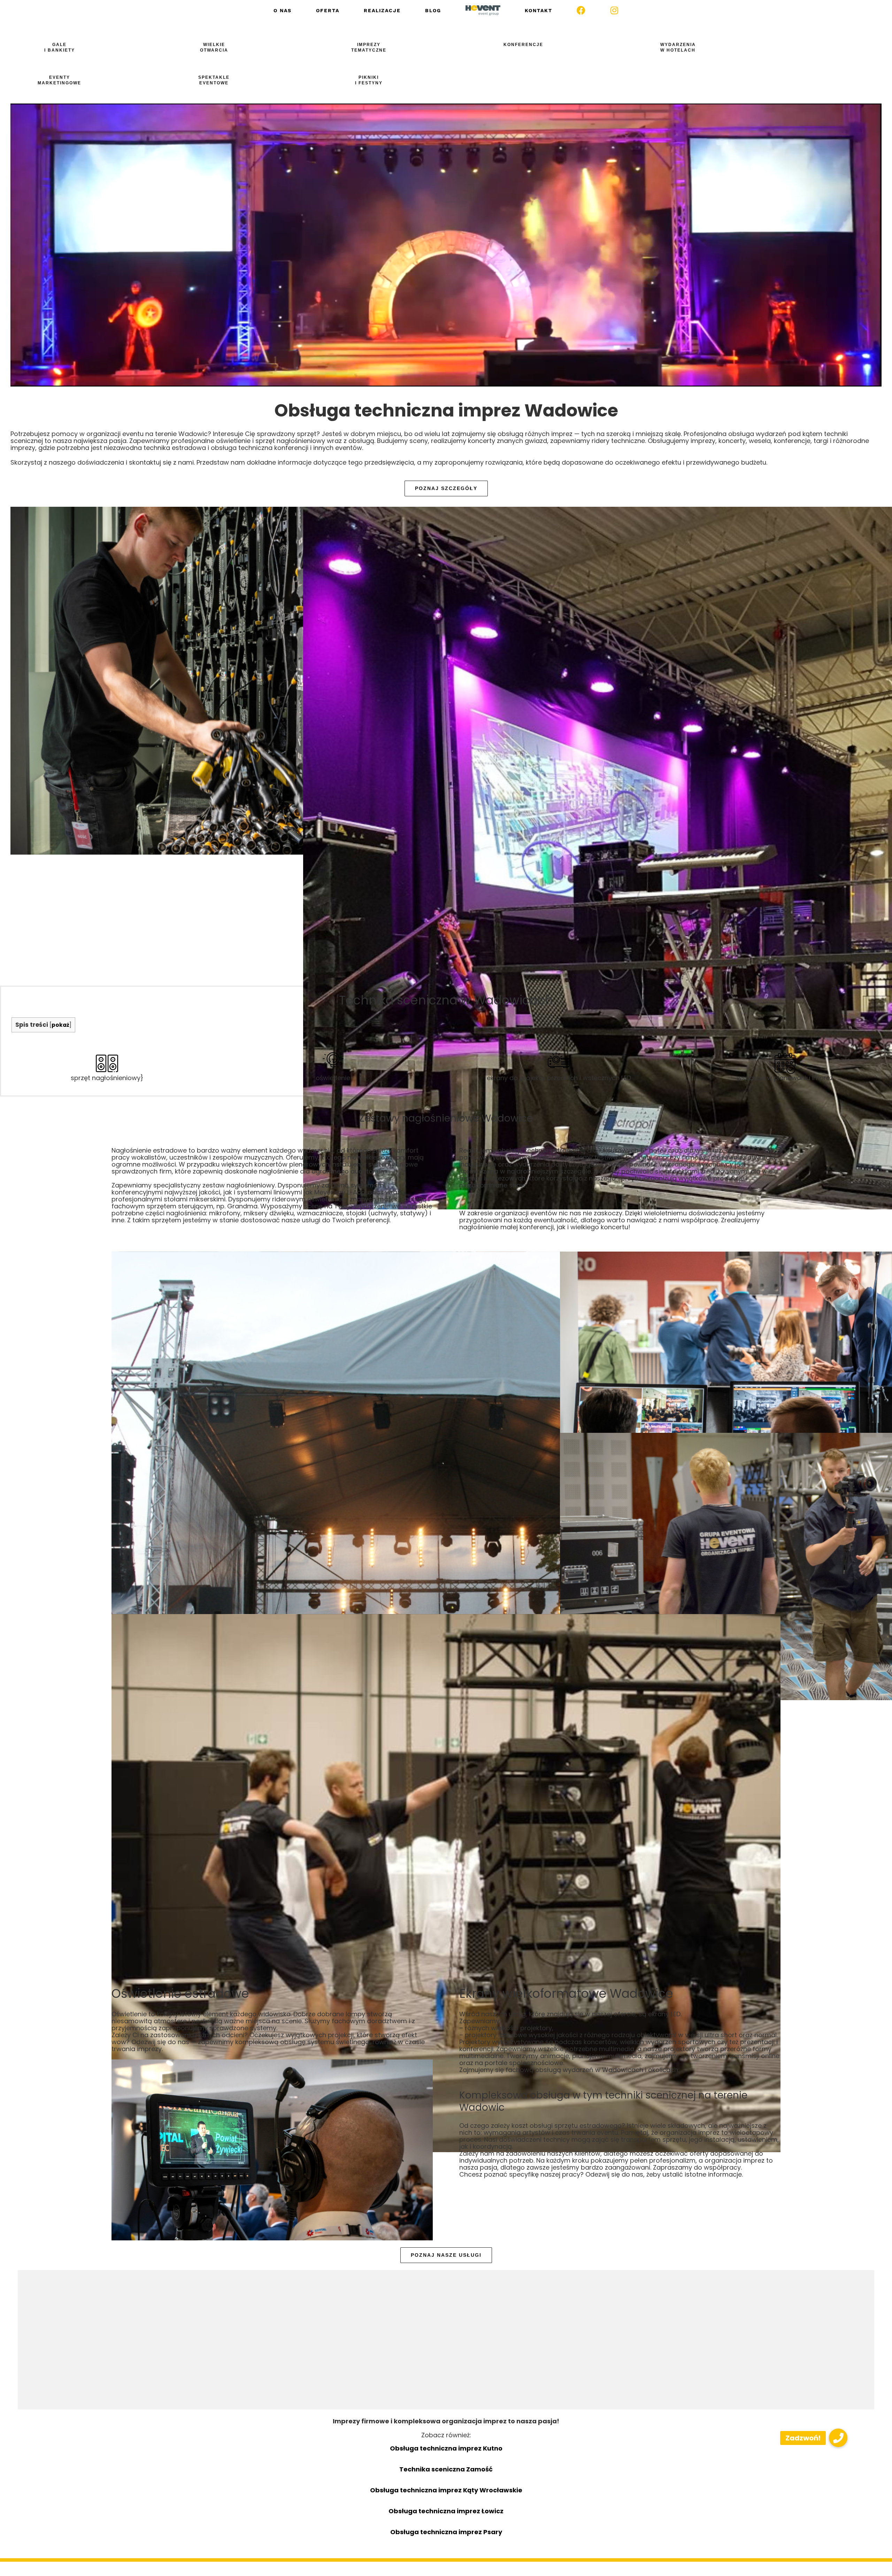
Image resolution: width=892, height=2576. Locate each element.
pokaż (60, 1025)
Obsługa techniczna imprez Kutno (446, 2448)
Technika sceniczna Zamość (446, 2469)
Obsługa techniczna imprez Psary (446, 2532)
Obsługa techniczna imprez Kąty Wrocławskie (446, 2490)
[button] (838, 2438)
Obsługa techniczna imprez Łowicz (446, 2511)
